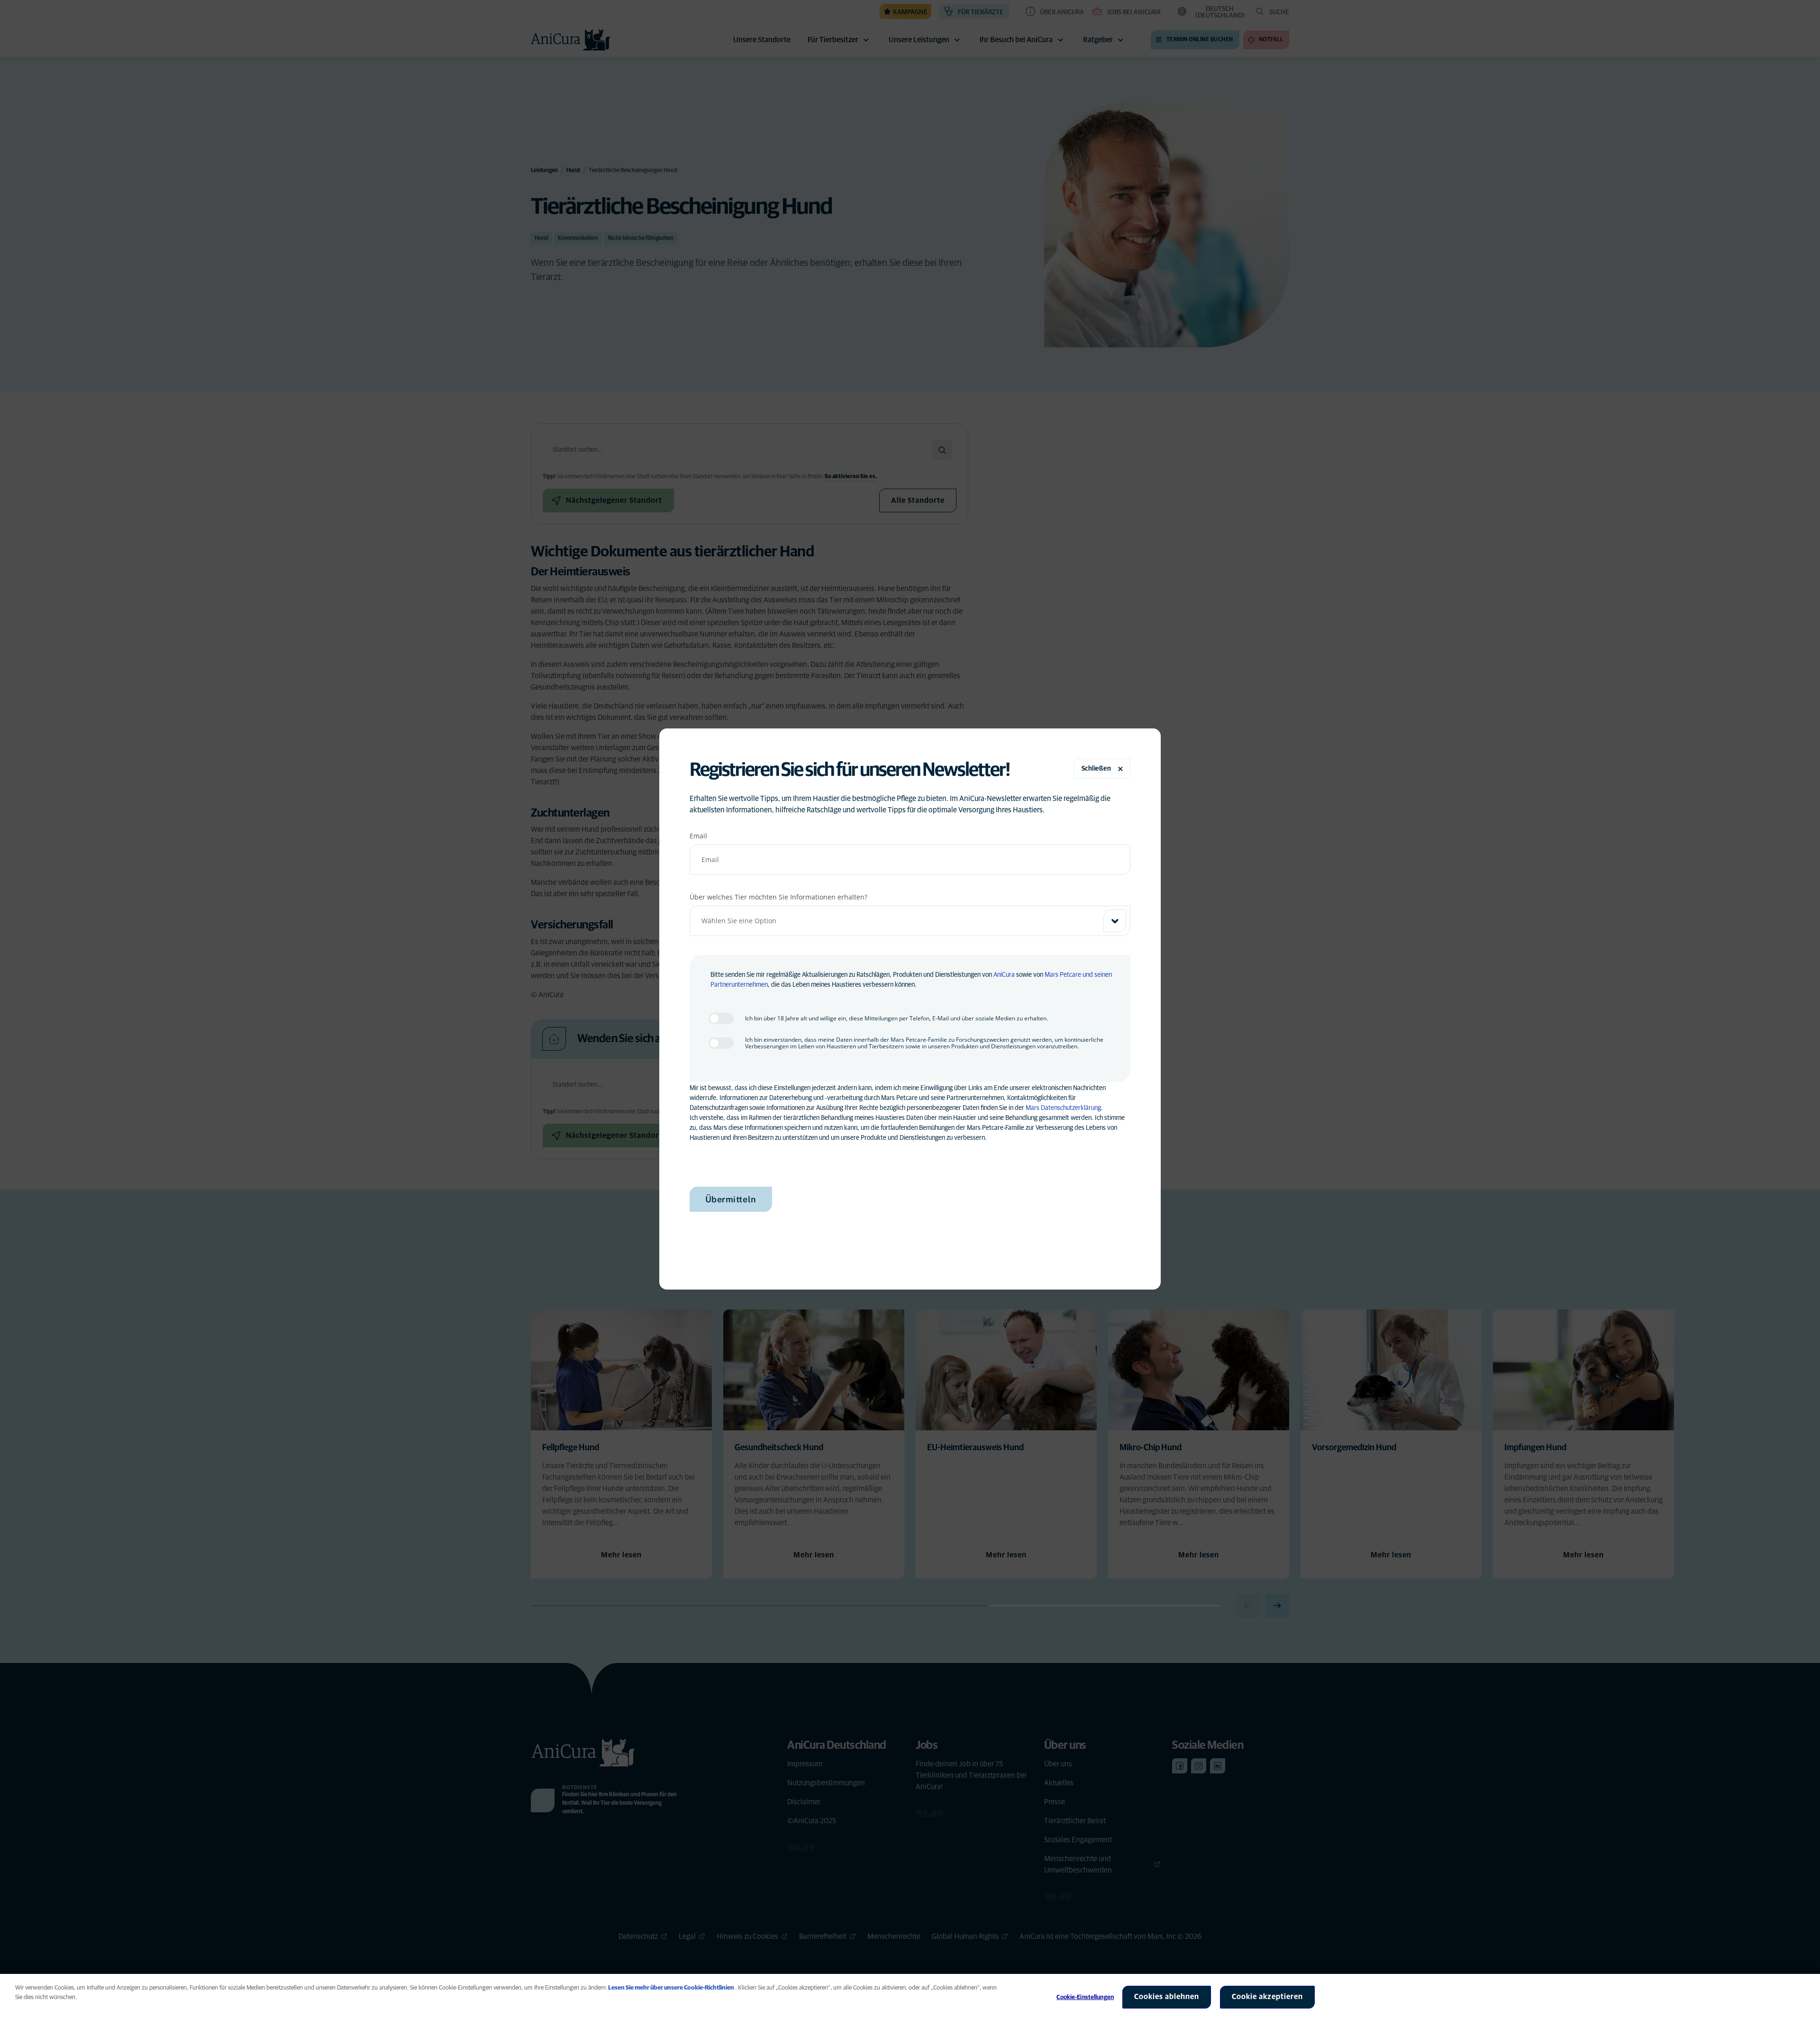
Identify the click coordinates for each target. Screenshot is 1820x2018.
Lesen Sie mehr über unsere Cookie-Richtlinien (671, 1988)
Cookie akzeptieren (1267, 1997)
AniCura (1004, 975)
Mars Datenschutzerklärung (1063, 1108)
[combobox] (910, 921)
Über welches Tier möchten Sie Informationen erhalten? (778, 897)
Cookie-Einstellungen (1085, 1997)
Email (698, 836)
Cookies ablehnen (1167, 1997)
